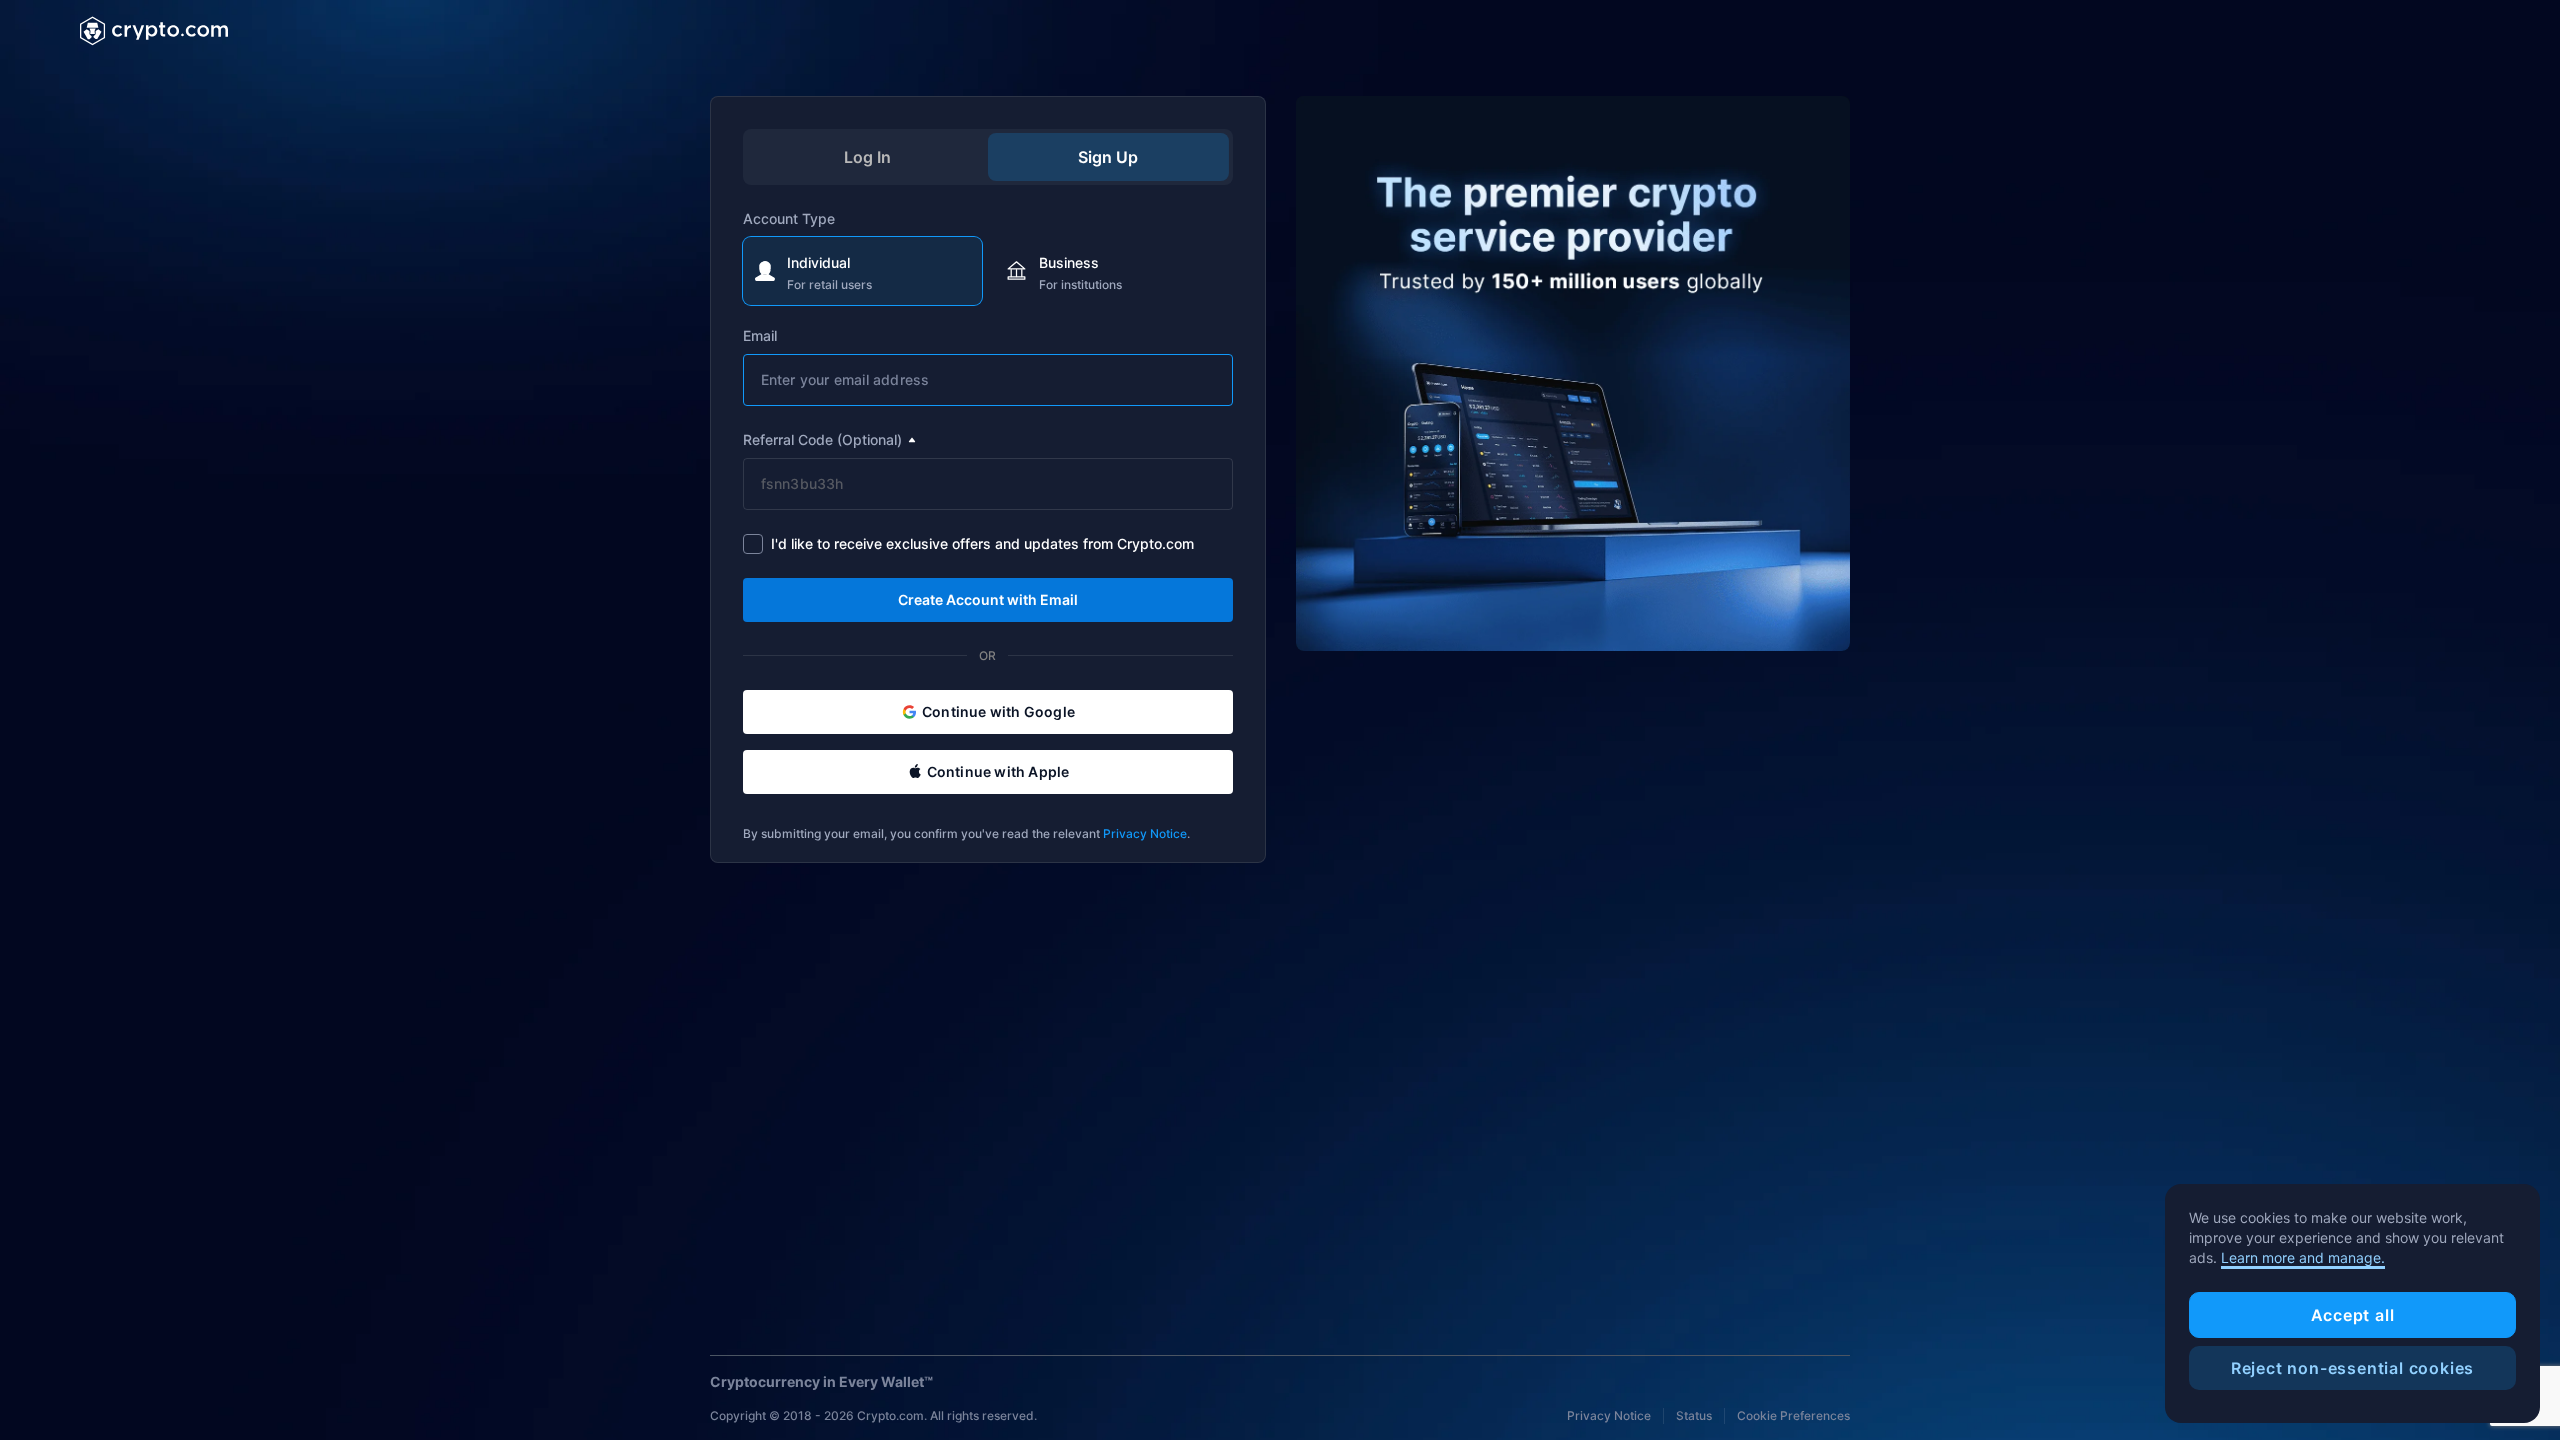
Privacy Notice (1145, 833)
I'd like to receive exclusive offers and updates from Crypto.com (982, 543)
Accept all (2353, 1315)
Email (760, 335)
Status (1694, 1415)
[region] (2352, 1304)
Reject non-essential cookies (2352, 1368)
